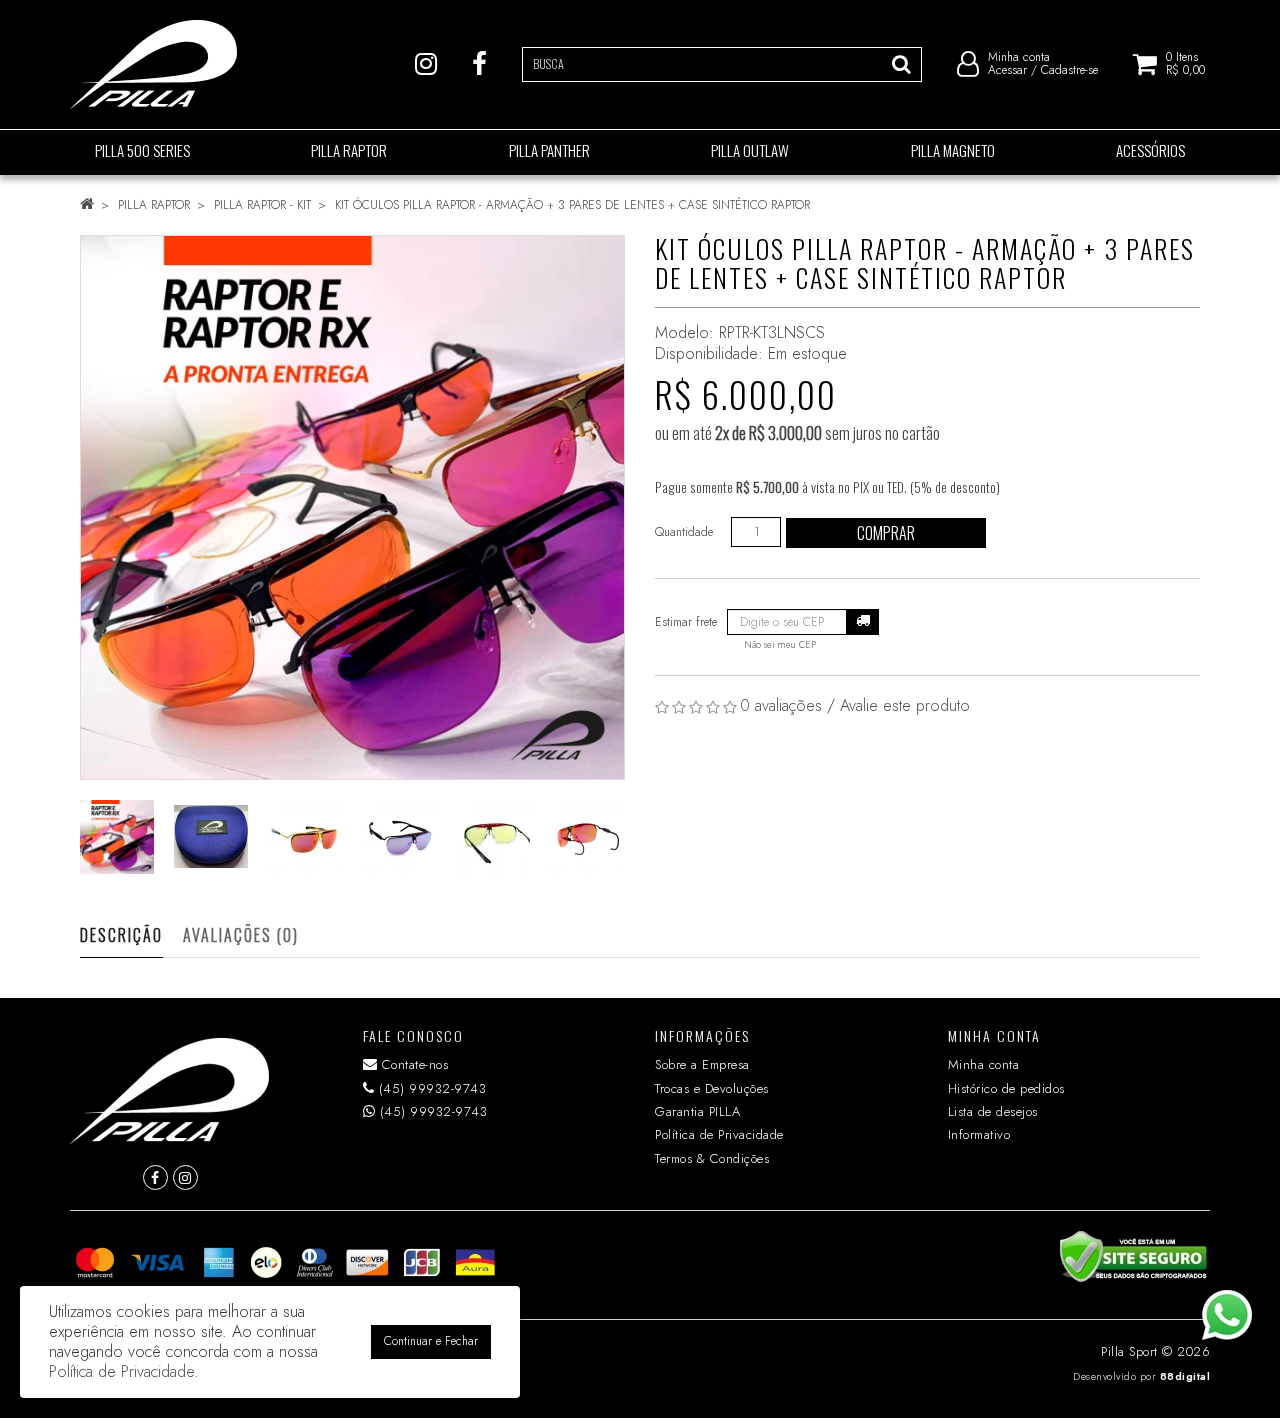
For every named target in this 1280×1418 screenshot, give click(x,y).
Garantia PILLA (697, 1111)
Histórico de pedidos (1006, 1088)
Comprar (886, 533)
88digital (1185, 1376)
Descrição (121, 935)
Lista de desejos (993, 1111)
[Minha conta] (968, 63)
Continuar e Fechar (431, 1341)
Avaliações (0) (241, 935)
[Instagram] (426, 63)
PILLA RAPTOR (154, 205)
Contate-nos (412, 1064)
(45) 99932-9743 (430, 1088)
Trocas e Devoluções (712, 1088)
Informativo (979, 1134)
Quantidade (684, 532)
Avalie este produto (905, 705)
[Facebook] (479, 63)
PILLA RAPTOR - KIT (262, 205)
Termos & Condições (712, 1158)
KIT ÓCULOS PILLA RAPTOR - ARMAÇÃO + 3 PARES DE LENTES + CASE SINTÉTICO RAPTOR (572, 205)
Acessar (1007, 70)
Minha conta (984, 1064)
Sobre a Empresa (702, 1064)
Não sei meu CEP (780, 645)
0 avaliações (781, 705)
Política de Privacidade (719, 1134)
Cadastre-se (1069, 70)
